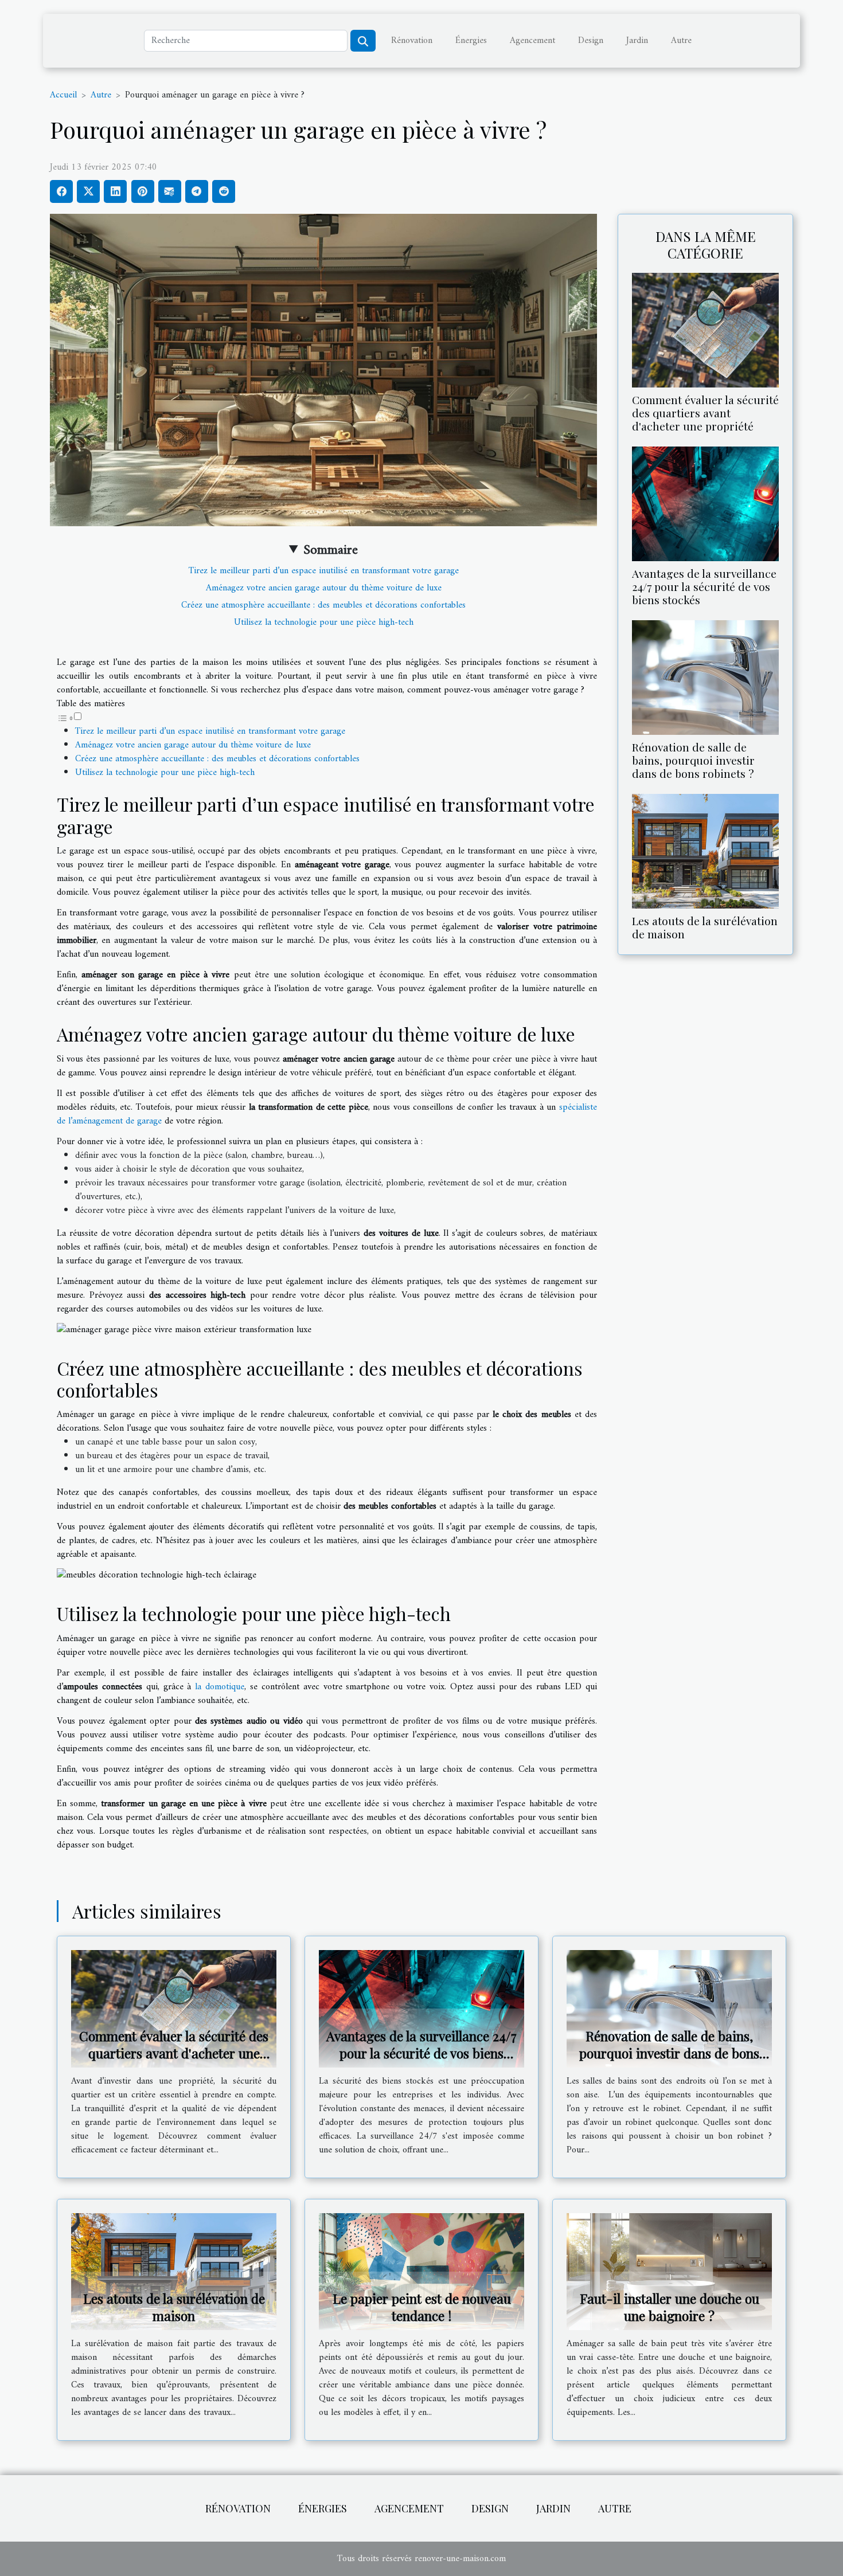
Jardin (637, 41)
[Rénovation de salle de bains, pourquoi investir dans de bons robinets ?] (705, 677)
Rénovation (412, 41)
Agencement (532, 41)
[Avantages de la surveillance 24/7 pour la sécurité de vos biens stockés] (705, 503)
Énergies (471, 41)
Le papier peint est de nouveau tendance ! (422, 2307)
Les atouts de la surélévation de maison (705, 927)
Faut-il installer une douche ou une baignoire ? (670, 2307)
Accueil (63, 95)
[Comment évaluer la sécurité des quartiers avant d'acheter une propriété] (705, 330)
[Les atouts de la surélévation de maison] (705, 851)
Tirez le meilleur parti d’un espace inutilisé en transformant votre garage (324, 571)
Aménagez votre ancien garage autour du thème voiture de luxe (324, 588)
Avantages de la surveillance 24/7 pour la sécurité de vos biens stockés (704, 586)
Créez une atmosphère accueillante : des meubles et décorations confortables (323, 605)
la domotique (220, 1687)
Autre (681, 41)
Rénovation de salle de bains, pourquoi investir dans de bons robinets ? (693, 760)
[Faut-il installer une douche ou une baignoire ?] (669, 2271)
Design (591, 41)
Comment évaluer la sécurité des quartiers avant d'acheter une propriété (705, 413)
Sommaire (331, 550)
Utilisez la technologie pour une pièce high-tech (324, 623)
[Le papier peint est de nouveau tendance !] (421, 2271)
